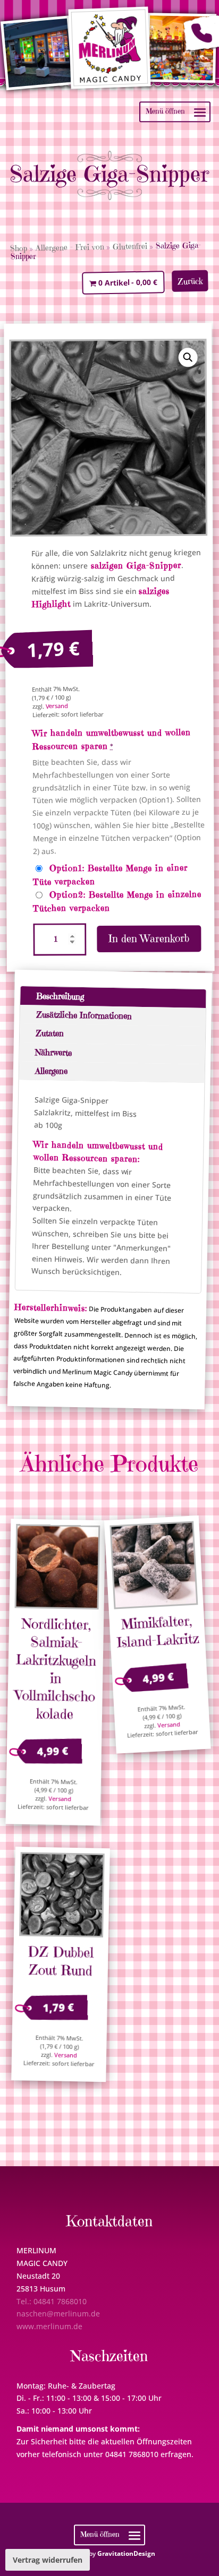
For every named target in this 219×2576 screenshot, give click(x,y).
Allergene (51, 1071)
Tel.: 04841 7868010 (52, 2301)
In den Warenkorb (149, 939)
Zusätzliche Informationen (83, 1015)
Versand (57, 706)
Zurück (190, 281)
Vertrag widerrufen (48, 2560)
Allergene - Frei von (70, 247)
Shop (19, 248)
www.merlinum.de (49, 2326)
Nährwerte (53, 1052)
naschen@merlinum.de (58, 2314)
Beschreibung (60, 996)
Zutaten (50, 1033)
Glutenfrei (130, 246)
